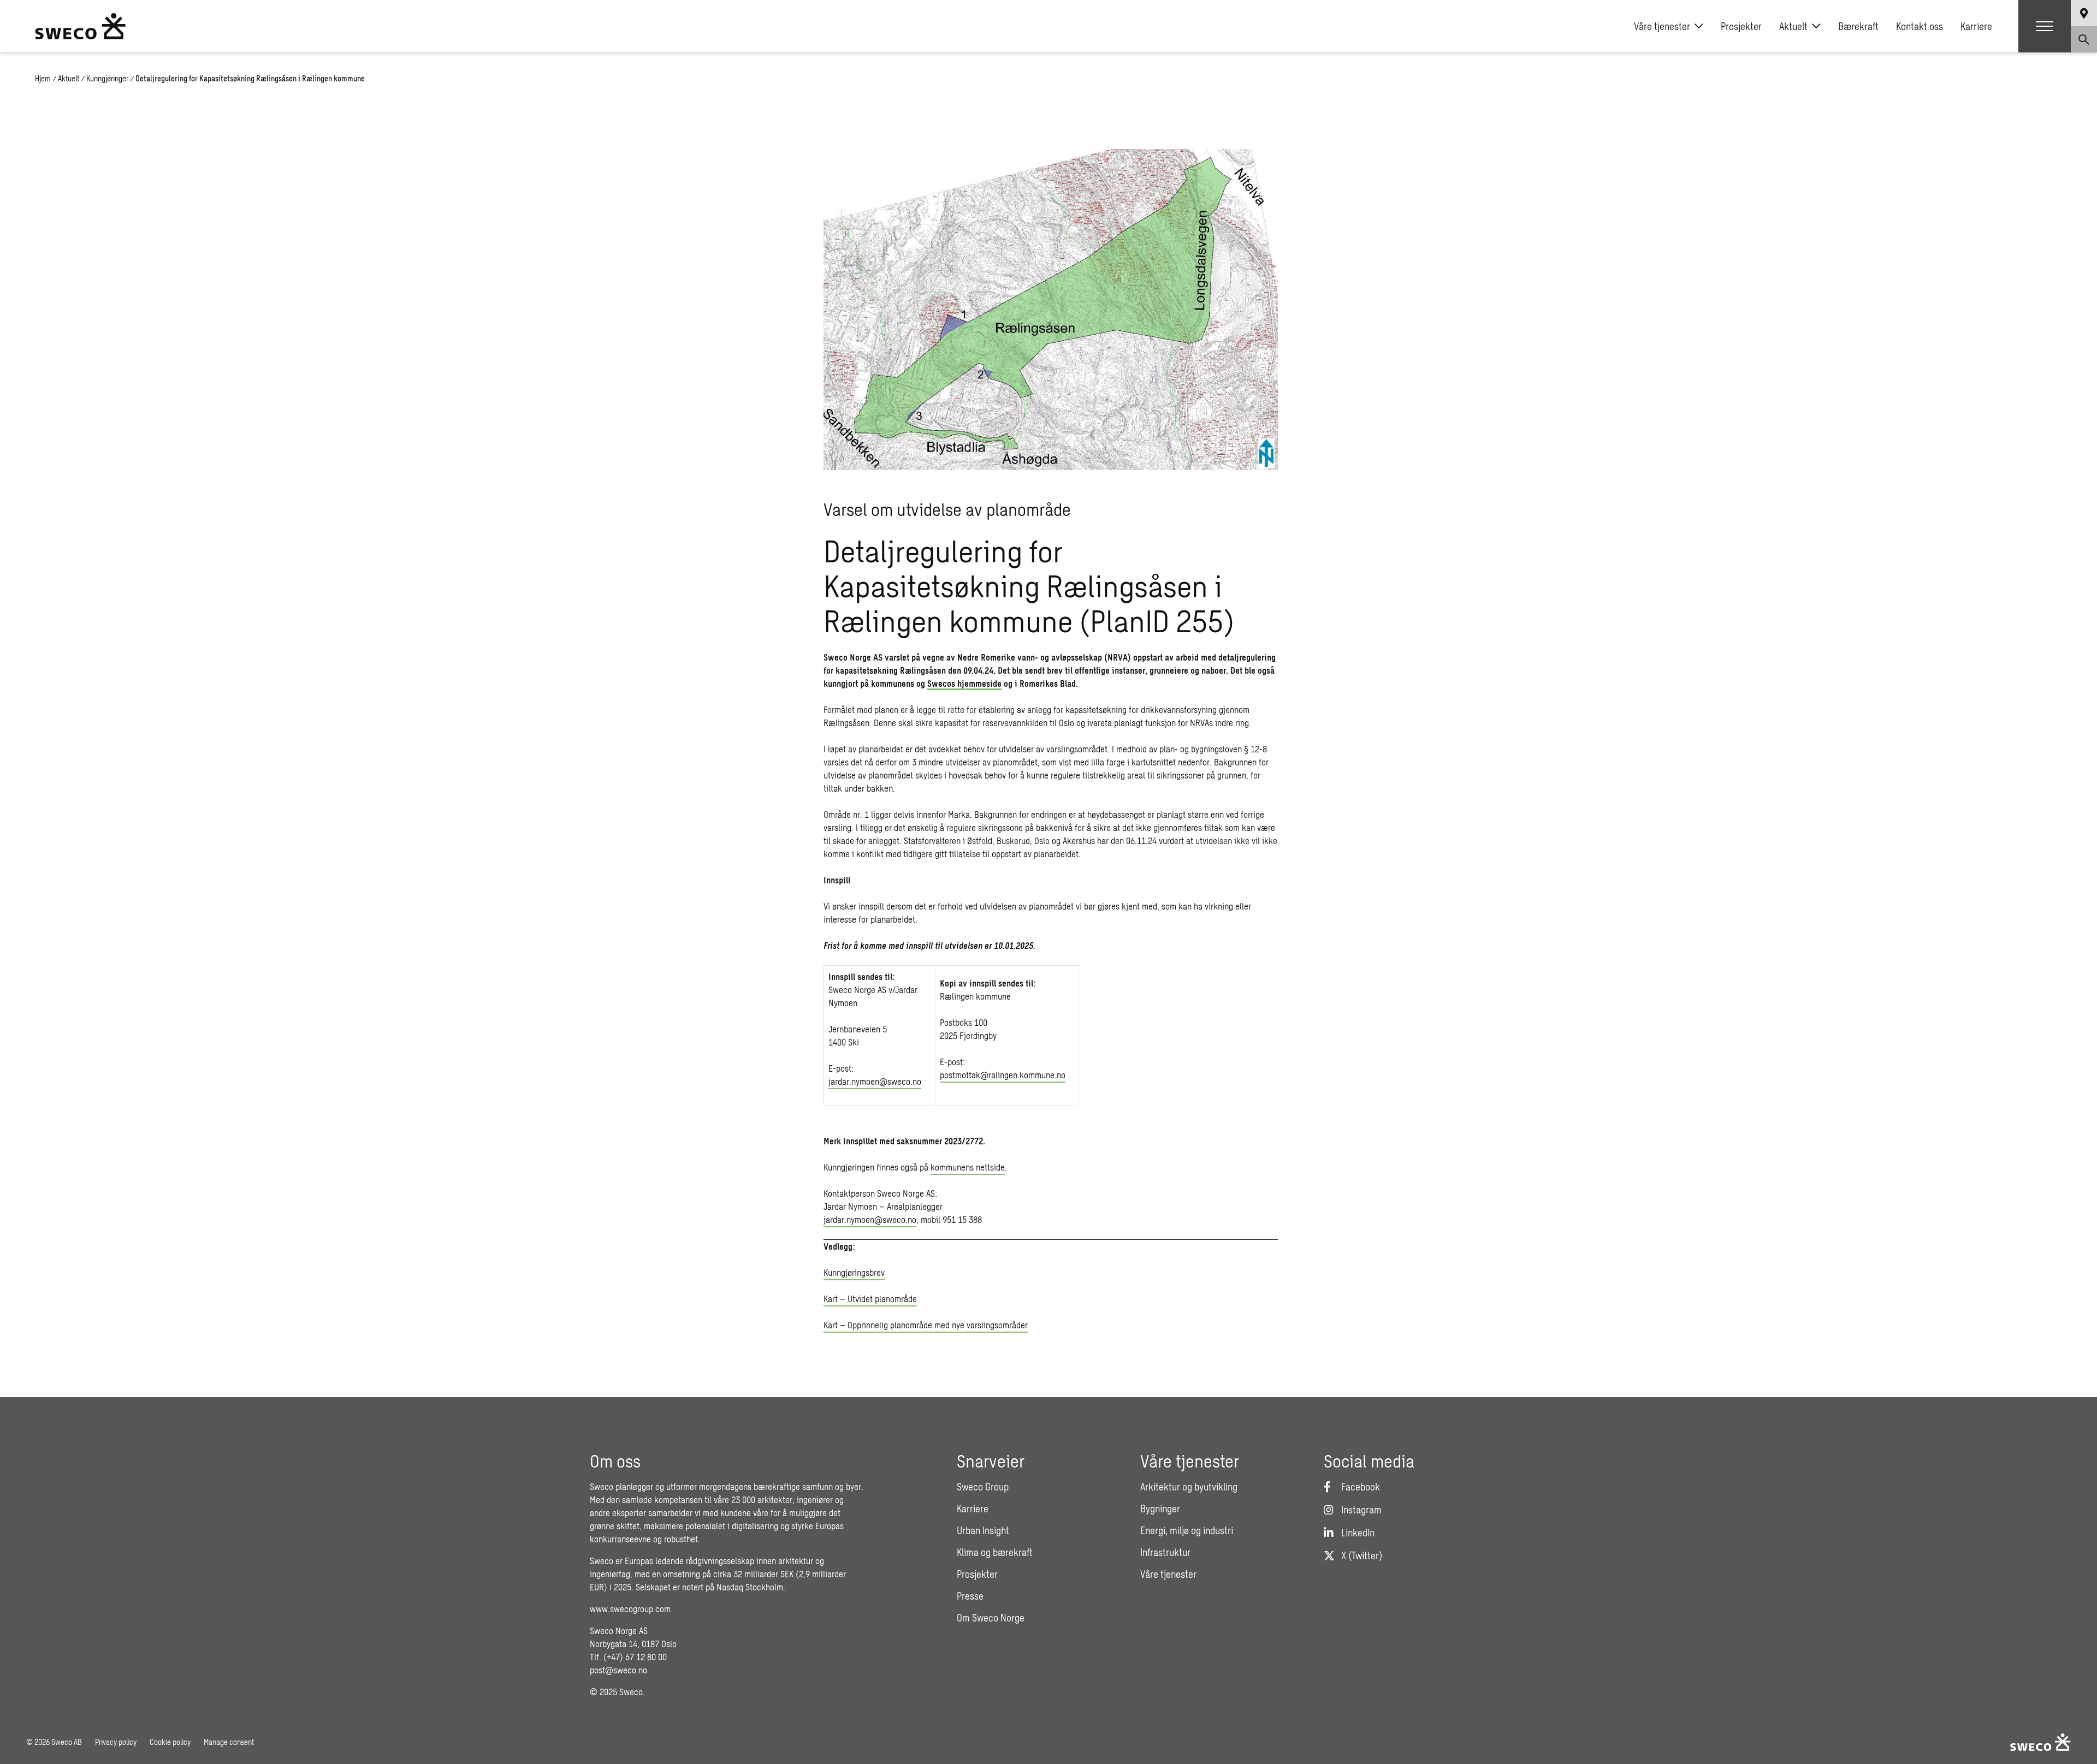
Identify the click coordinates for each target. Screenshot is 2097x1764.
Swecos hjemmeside (964, 683)
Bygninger (1160, 1508)
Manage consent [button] (229, 1742)
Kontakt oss (1920, 26)
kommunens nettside (968, 1167)
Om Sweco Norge (991, 1618)
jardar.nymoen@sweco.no (875, 1081)
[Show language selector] (2084, 13)
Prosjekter (1741, 26)
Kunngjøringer (107, 78)
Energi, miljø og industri (1187, 1530)
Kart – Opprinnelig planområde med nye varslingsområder (926, 1325)
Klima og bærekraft (995, 1552)
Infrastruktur (1165, 1552)
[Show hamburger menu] (2045, 26)
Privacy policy (116, 1742)
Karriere (1976, 26)
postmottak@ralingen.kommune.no (1003, 1075)
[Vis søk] (2084, 39)
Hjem (43, 78)
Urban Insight (983, 1530)
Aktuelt (1793, 26)
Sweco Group (983, 1487)
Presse (970, 1596)
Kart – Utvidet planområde (870, 1299)
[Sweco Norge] (80, 26)
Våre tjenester (1662, 26)
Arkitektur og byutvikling (1189, 1487)
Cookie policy (170, 1742)
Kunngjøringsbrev (854, 1272)
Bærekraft (1858, 26)
